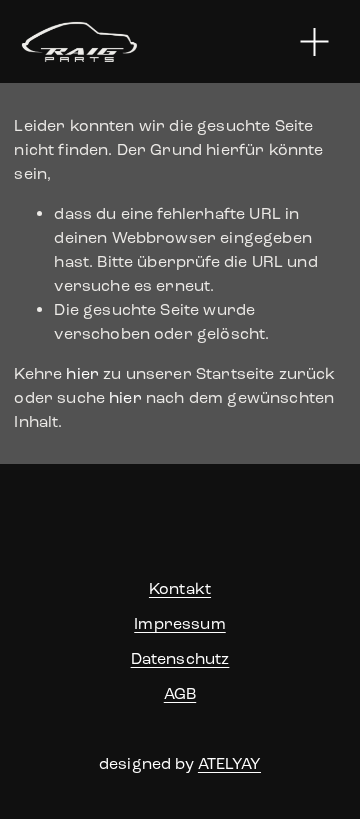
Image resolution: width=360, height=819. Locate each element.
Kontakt (180, 588)
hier (82, 373)
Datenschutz (180, 658)
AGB (180, 693)
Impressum (179, 623)
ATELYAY (229, 763)
